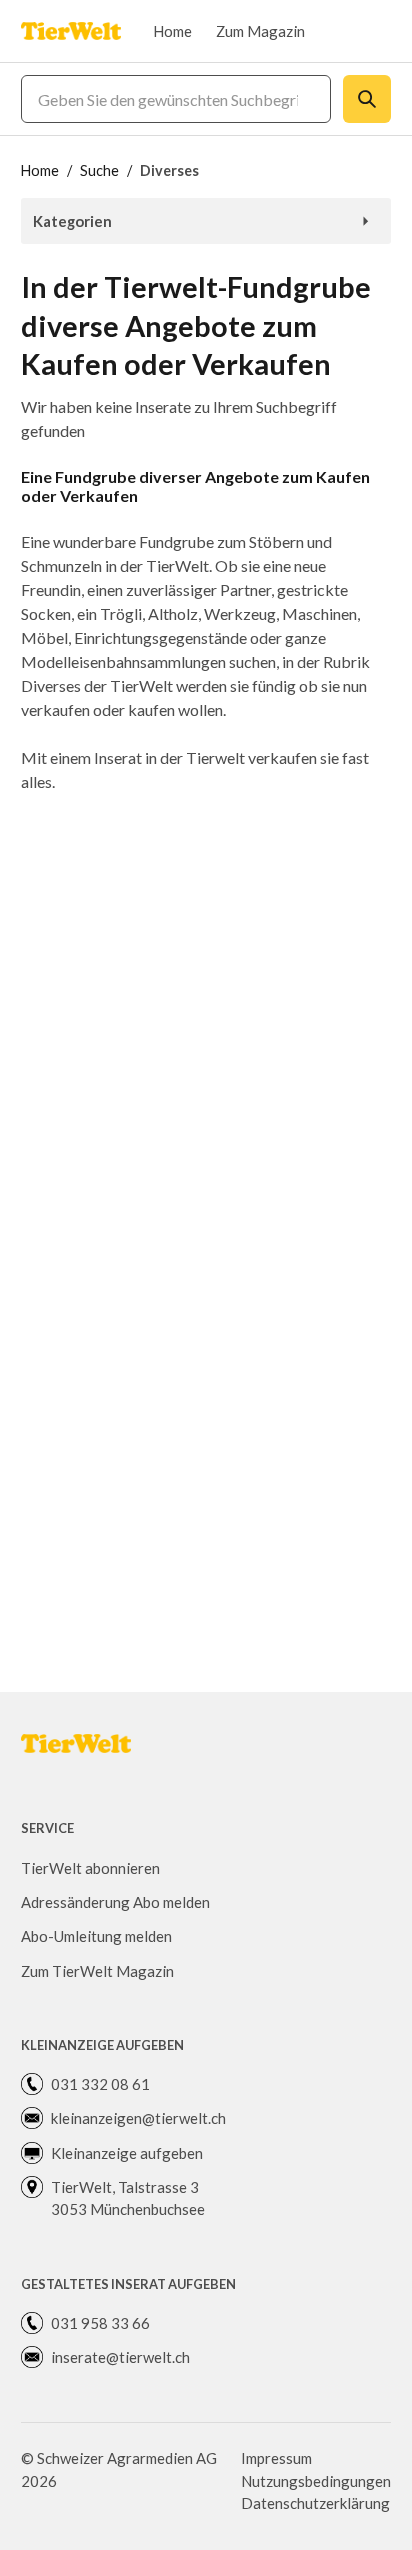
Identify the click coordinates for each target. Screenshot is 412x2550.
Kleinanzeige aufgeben (127, 2153)
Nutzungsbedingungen (316, 2481)
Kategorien (72, 221)
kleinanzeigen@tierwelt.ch (138, 2118)
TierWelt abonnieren (90, 1868)
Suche (99, 170)
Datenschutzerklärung (315, 2503)
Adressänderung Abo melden (115, 1902)
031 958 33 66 (100, 2323)
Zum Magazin (260, 31)
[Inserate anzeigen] (367, 99)
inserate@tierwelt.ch (120, 2357)
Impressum (276, 2458)
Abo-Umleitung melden (96, 1936)
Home (172, 31)
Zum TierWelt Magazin (97, 1971)
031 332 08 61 (100, 2084)
